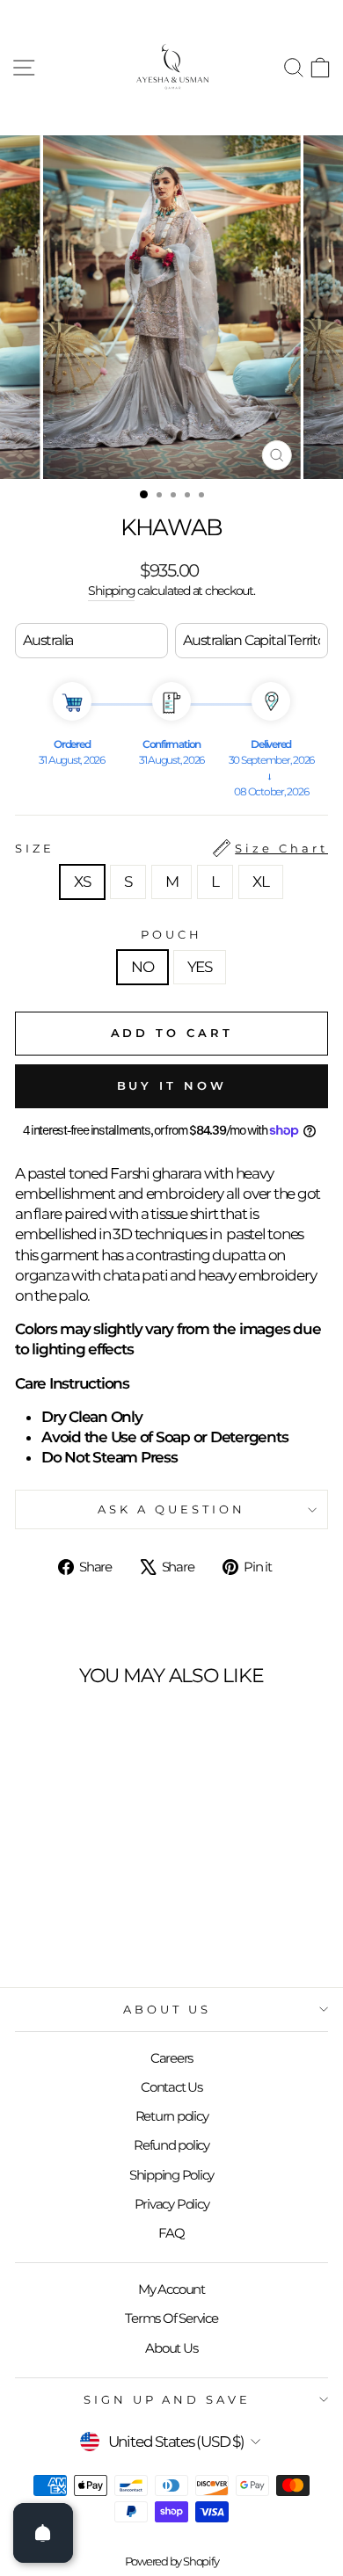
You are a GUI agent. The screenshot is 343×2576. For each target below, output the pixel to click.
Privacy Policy (172, 2204)
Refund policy (171, 2145)
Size (171, 848)
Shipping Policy (171, 2175)
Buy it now (172, 1085)
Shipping (111, 591)
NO (142, 967)
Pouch (171, 934)
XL (261, 882)
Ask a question (171, 1509)
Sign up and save (168, 2399)
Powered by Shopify (172, 2561)
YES (200, 967)
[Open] (43, 2533)
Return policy (172, 2116)
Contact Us (171, 2087)
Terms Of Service (171, 2318)
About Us (167, 2009)
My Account (171, 2289)
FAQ (171, 2233)
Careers (171, 2058)
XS (82, 882)
